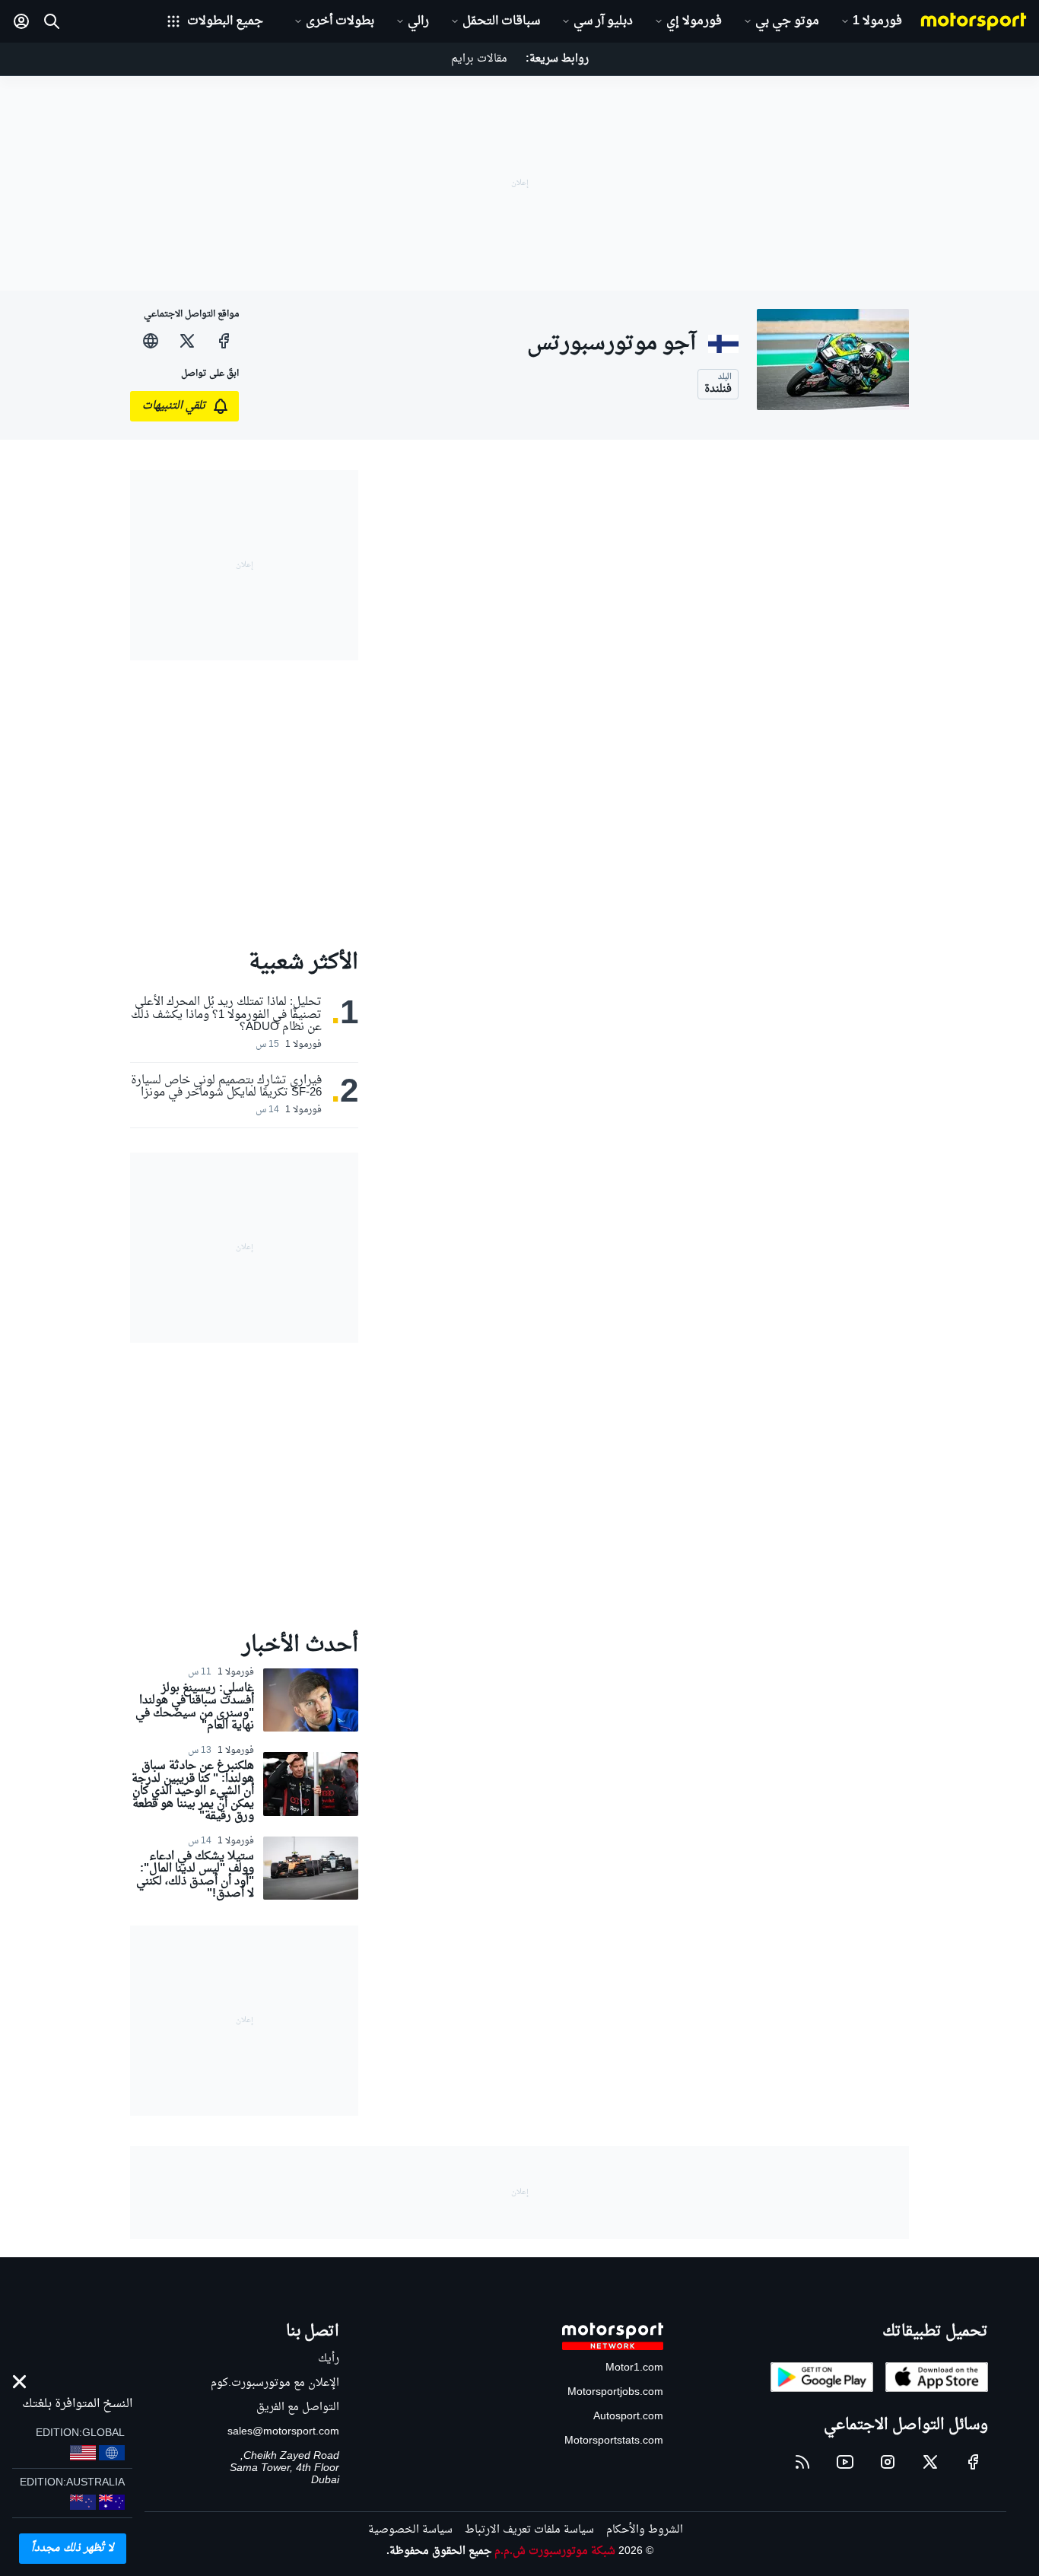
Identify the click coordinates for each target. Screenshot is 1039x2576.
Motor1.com (634, 2368)
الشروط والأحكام (645, 2530)
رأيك (329, 2359)
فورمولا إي (694, 21)
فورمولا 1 (877, 21)
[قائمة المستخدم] (21, 21)
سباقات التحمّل (501, 21)
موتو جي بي (787, 21)
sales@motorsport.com (283, 2432)
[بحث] (52, 21)
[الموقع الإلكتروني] (151, 341)
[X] (187, 341)
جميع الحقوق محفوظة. (439, 2551)
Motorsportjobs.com (615, 2392)
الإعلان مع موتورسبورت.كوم (275, 2383)
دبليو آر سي (603, 21)
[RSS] (802, 2462)
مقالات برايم (479, 59)
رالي (418, 21)
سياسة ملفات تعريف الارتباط (529, 2530)
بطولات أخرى (340, 21)
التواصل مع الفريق (298, 2407)
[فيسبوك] (224, 341)
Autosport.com (628, 2417)
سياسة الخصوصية (410, 2530)
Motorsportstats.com (614, 2441)
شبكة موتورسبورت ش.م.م (555, 2551)
